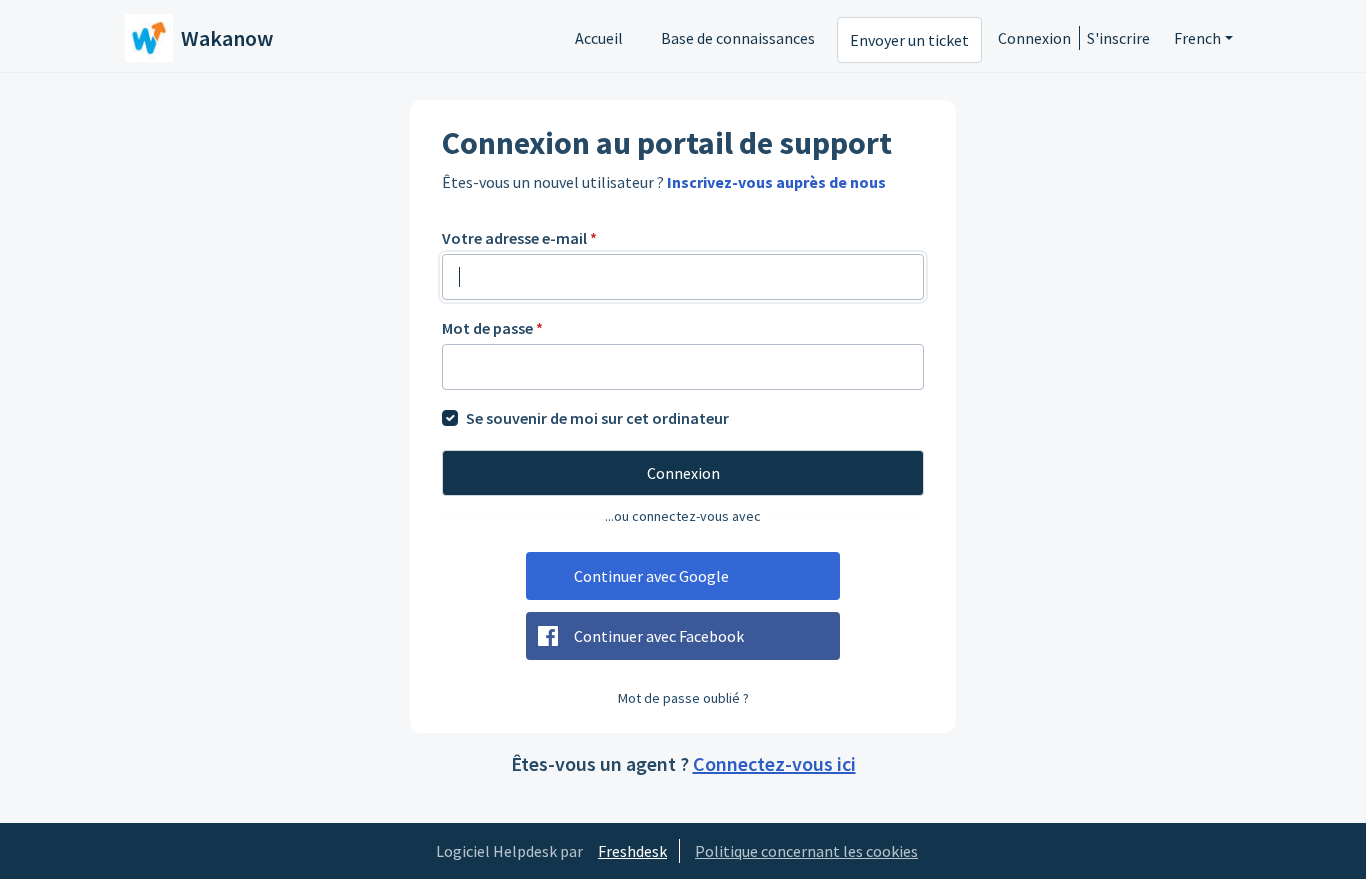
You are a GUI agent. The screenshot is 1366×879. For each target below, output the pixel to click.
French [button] (1197, 38)
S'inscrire (1118, 38)
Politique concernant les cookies (806, 851)
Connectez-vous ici (774, 763)
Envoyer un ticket (909, 40)
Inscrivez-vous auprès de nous (776, 182)
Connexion (1034, 38)
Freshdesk (632, 851)
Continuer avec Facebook (659, 636)
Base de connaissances (738, 38)
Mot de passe (492, 328)
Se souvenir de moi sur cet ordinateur (597, 418)
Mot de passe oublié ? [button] (683, 698)
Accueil (599, 38)
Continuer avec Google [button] (651, 576)
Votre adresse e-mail (519, 238)
